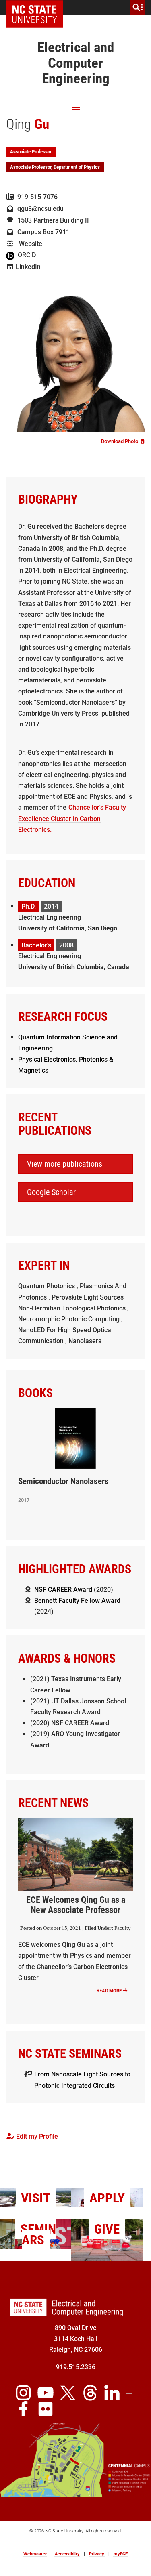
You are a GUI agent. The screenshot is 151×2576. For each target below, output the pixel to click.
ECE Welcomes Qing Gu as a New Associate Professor (76, 1905)
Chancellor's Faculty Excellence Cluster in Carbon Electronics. (72, 818)
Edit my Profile (36, 2136)
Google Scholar (51, 1192)
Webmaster (35, 2554)
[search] (138, 7)
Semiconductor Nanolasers (63, 1481)
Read (109, 1991)
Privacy (97, 2554)
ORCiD (25, 255)
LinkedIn (27, 267)
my (121, 2554)
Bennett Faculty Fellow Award (77, 1601)
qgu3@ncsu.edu (39, 209)
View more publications (65, 1164)
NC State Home (37, 7)
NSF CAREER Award (63, 1590)
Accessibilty (67, 2554)
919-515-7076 (36, 197)
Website (28, 244)
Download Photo (121, 441)
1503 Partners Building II (52, 220)
